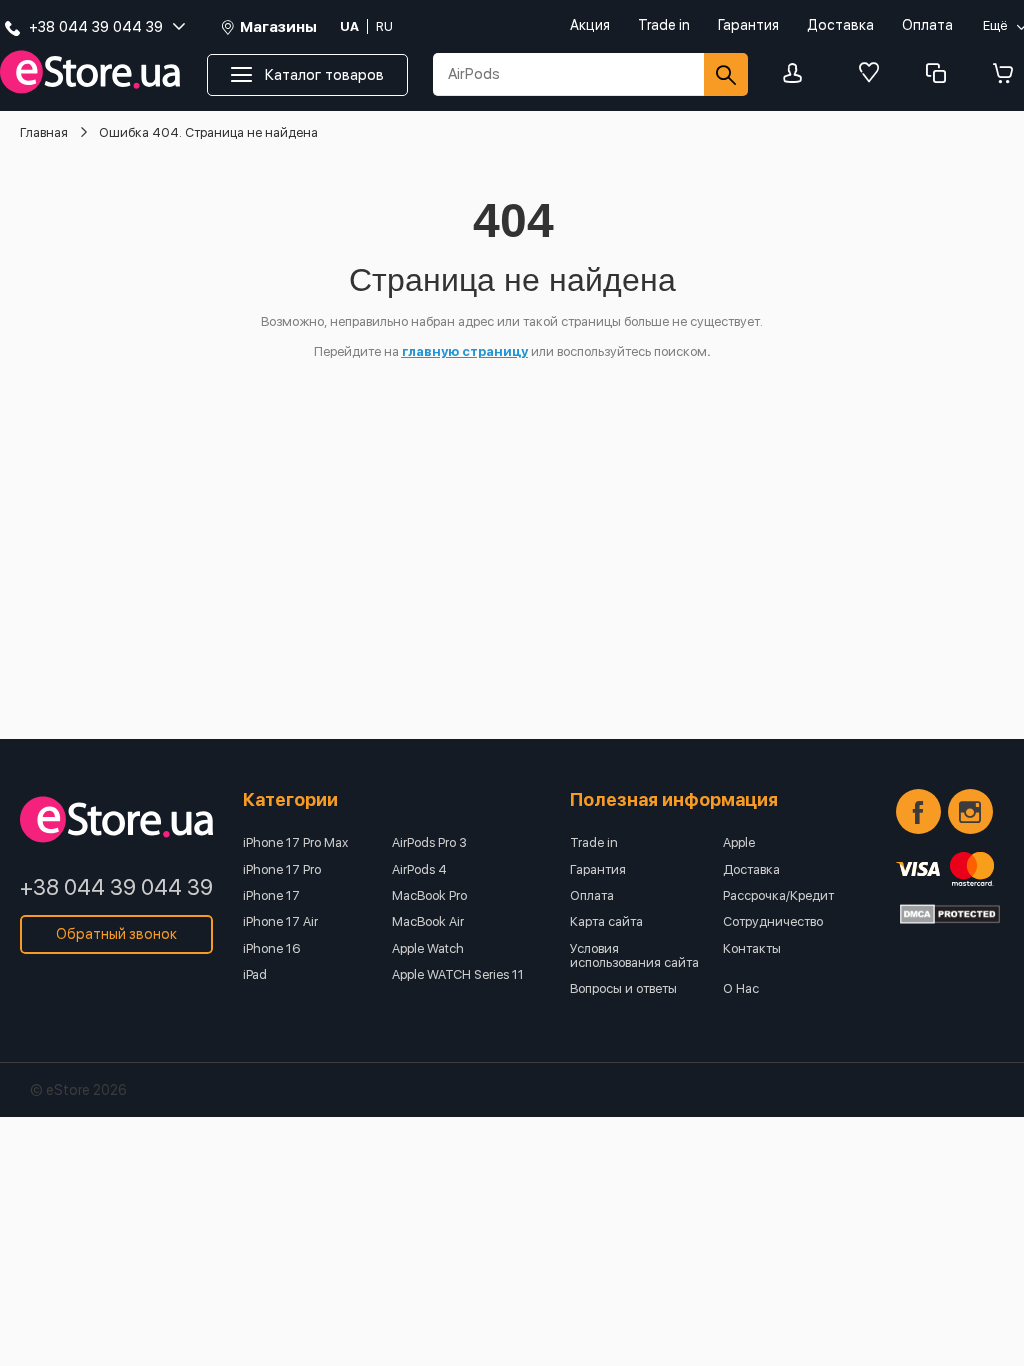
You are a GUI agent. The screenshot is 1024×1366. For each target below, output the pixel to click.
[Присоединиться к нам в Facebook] (918, 811)
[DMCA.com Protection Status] (950, 914)
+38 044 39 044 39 (116, 887)
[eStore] (90, 72)
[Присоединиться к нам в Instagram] (970, 811)
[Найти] (726, 74)
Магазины (278, 27)
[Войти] (798, 74)
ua (349, 26)
